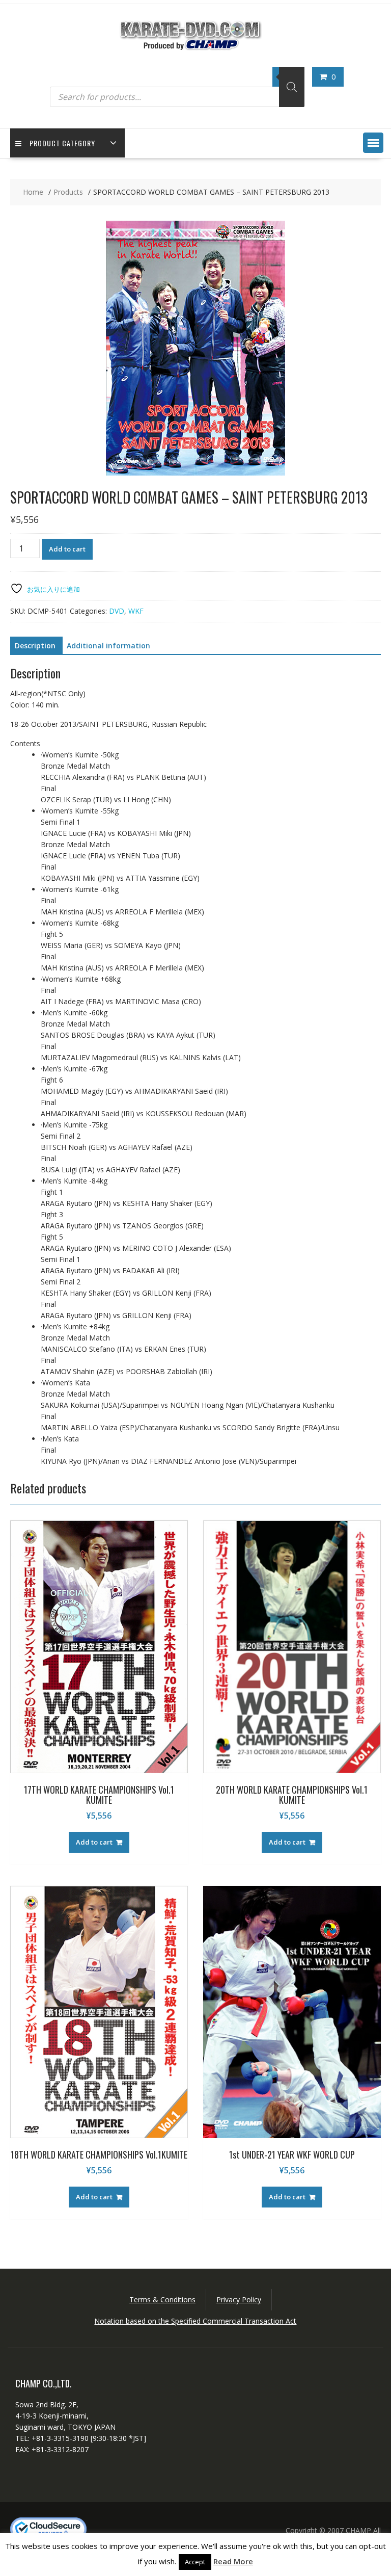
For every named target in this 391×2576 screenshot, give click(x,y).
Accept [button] (195, 2562)
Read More (233, 2561)
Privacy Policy (239, 2299)
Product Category (62, 143)
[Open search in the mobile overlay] (177, 87)
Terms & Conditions (162, 2299)
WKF (136, 611)
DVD (117, 611)
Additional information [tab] (108, 646)
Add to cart (67, 549)
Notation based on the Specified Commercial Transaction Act (195, 2321)
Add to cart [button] (94, 1842)
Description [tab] (35, 646)
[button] (373, 143)
